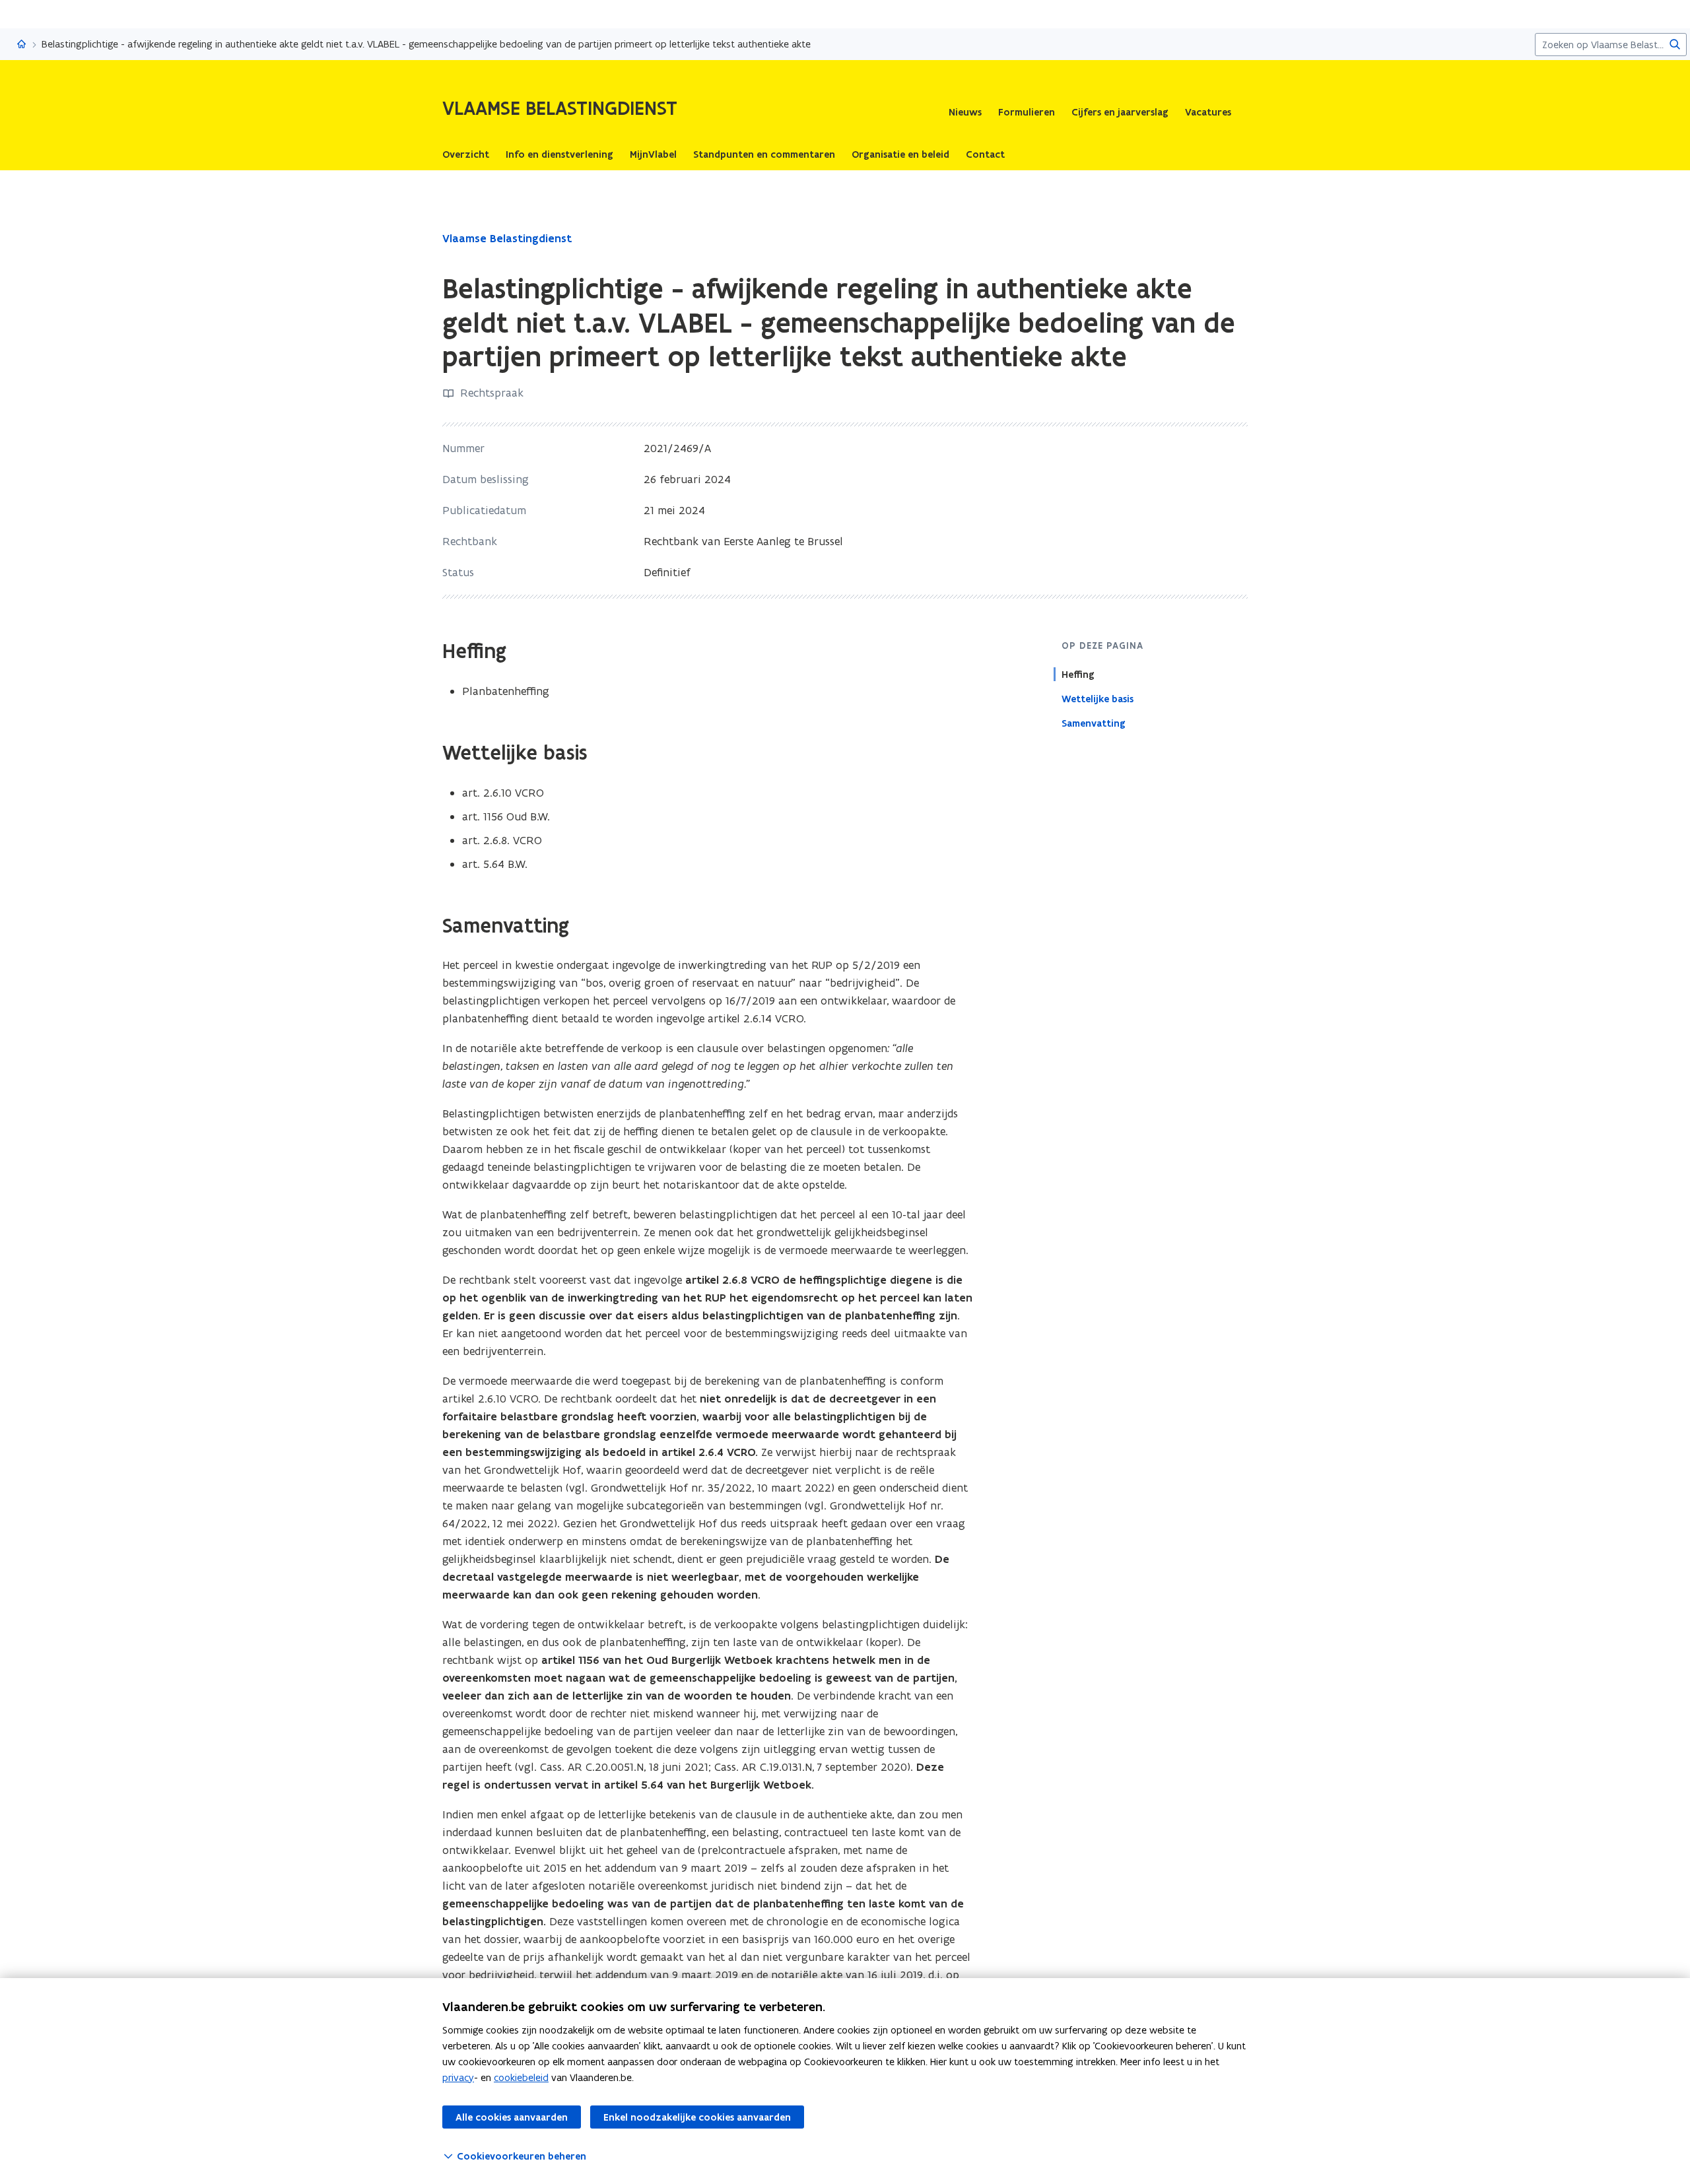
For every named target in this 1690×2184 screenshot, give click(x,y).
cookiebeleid (521, 2077)
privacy (458, 2077)
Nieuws (965, 112)
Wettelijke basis (1098, 699)
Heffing (1078, 675)
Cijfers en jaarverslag (1120, 112)
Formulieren (1027, 112)
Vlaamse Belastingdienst (507, 238)
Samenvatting (1094, 723)
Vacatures (1208, 112)
